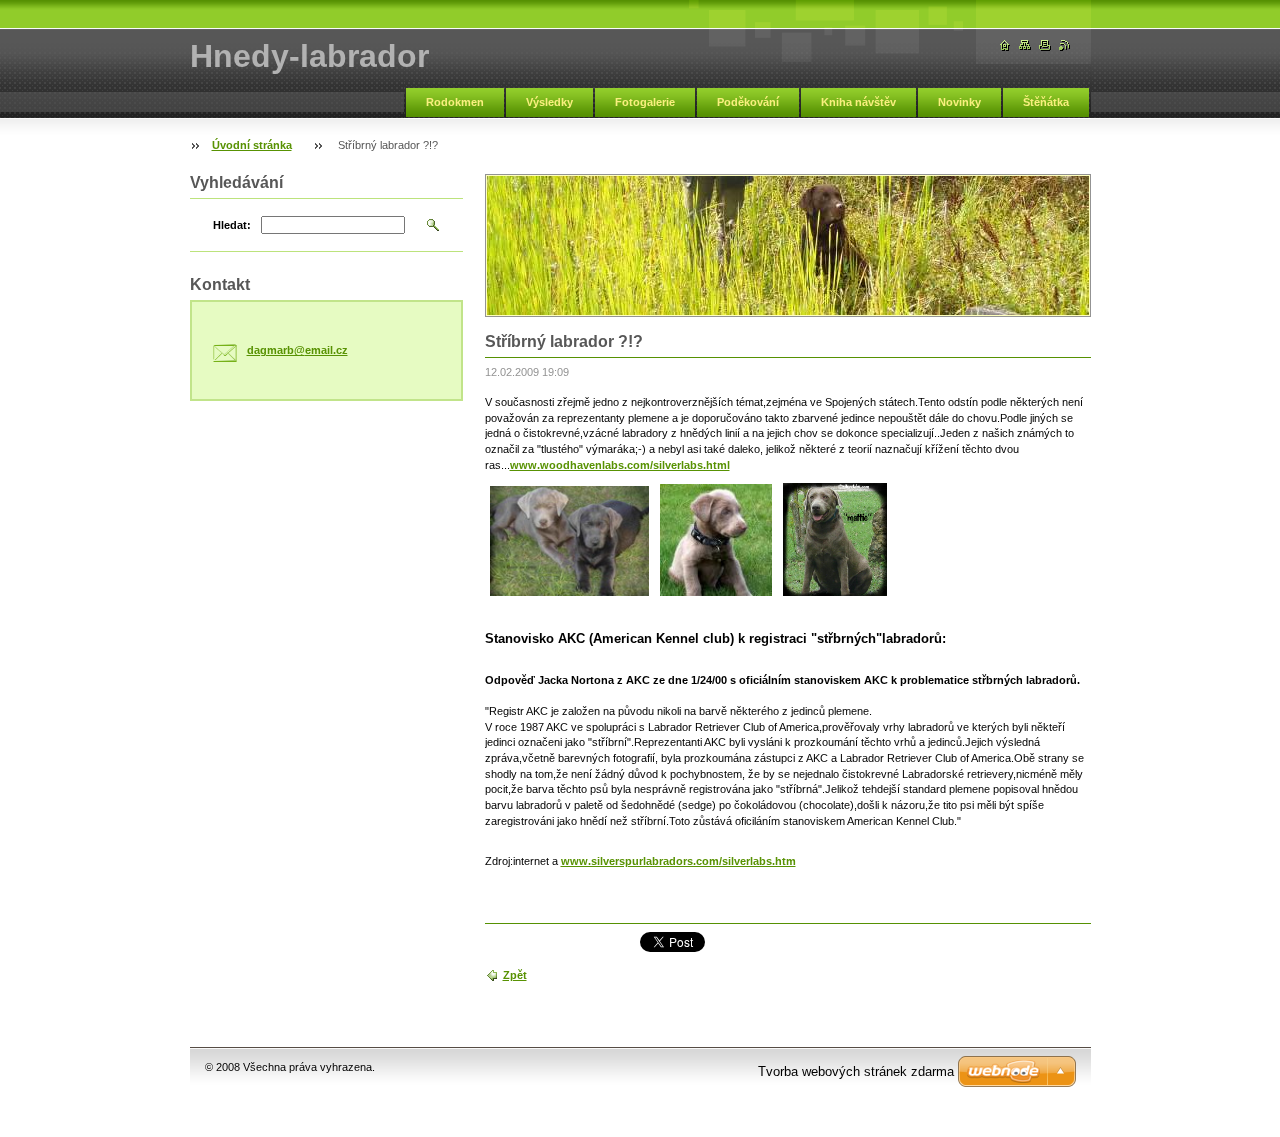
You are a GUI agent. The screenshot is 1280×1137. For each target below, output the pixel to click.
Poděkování (748, 102)
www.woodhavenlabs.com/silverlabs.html (620, 465)
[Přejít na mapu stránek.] (1025, 45)
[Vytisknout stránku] (1045, 45)
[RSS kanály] (1065, 45)
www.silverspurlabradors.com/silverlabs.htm (678, 861)
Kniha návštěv (858, 102)
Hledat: (232, 225)
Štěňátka (1046, 102)
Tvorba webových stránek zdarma (856, 1071)
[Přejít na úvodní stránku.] (1005, 45)
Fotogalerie (645, 102)
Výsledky (549, 102)
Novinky (959, 102)
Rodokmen (455, 102)
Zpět (515, 975)
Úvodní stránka (252, 145)
